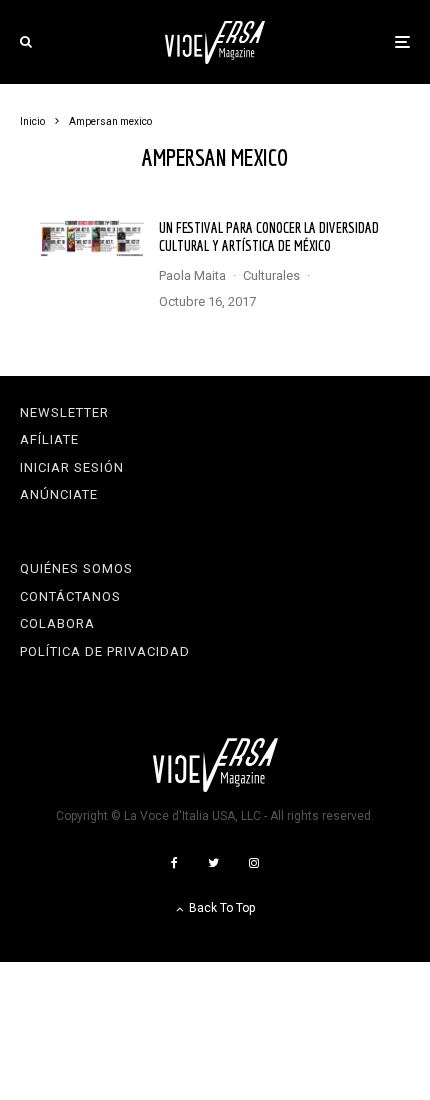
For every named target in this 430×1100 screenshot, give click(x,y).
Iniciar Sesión (72, 467)
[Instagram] (254, 863)
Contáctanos (70, 596)
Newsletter (64, 412)
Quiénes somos (76, 568)
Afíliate (49, 439)
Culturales (271, 275)
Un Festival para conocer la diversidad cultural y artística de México (269, 236)
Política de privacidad (105, 651)
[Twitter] (213, 863)
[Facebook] (174, 863)
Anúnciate (59, 494)
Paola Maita (192, 275)
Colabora (57, 623)
